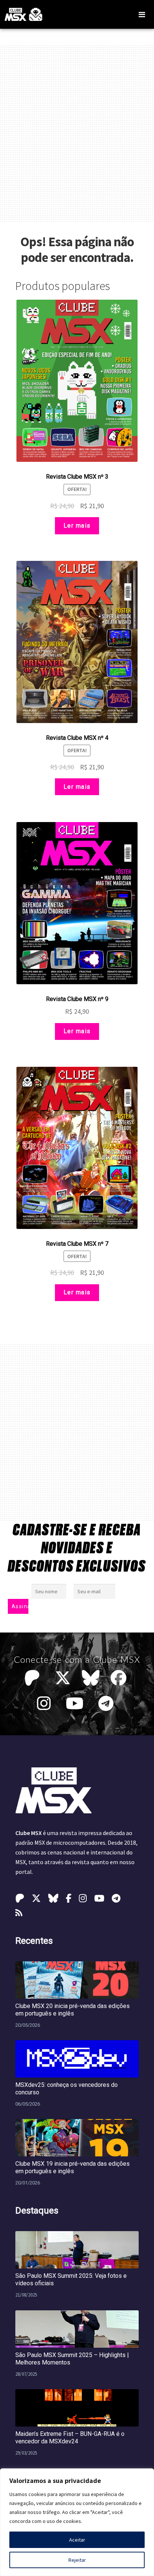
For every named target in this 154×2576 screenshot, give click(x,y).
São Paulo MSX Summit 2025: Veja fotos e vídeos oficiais (71, 2280)
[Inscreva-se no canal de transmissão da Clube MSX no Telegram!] (108, 1704)
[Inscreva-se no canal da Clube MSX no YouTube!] (76, 1704)
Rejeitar (77, 2560)
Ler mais (77, 526)
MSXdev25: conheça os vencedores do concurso (67, 2089)
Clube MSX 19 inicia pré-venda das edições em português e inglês (73, 2167)
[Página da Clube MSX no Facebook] (120, 1678)
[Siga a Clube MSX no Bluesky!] (91, 1678)
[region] (77, 2522)
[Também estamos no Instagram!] (46, 1704)
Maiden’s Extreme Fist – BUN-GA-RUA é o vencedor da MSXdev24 (70, 2438)
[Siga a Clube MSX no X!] (63, 1678)
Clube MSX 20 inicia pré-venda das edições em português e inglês (73, 2010)
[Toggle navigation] (142, 15)
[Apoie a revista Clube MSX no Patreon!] (34, 1678)
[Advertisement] (77, 134)
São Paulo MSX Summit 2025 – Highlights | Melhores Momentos (72, 2359)
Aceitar (77, 2540)
